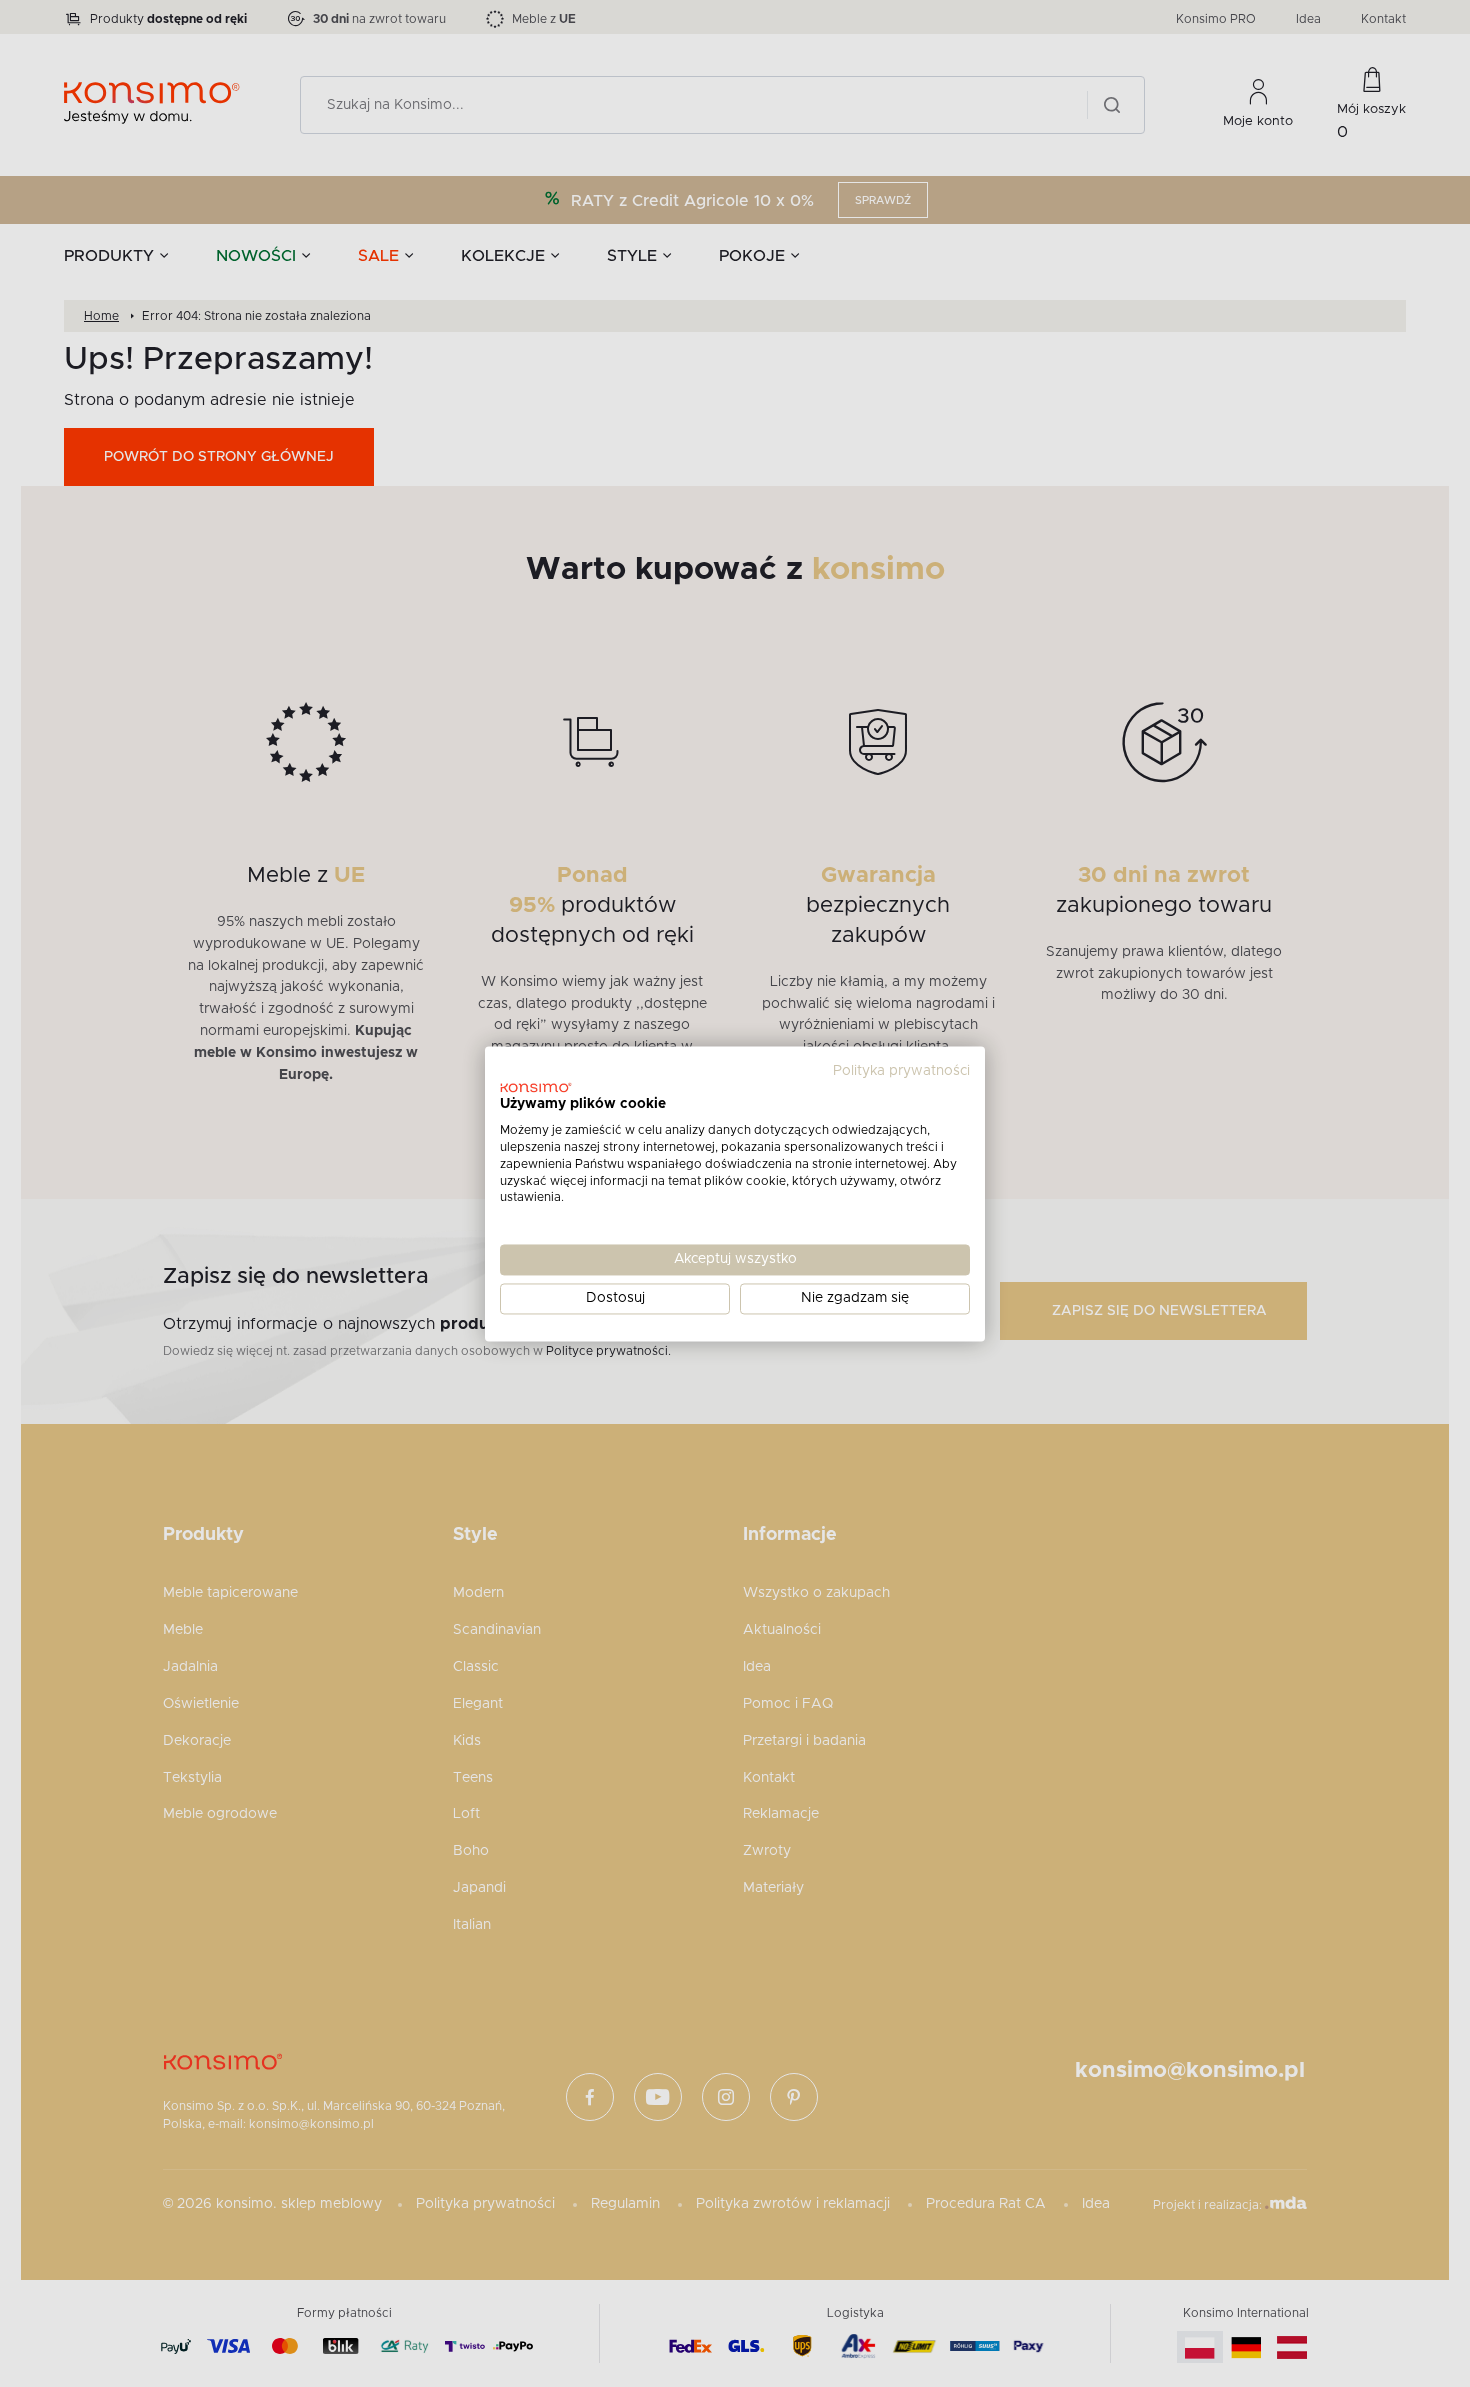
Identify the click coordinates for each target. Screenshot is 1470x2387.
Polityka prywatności (901, 1071)
